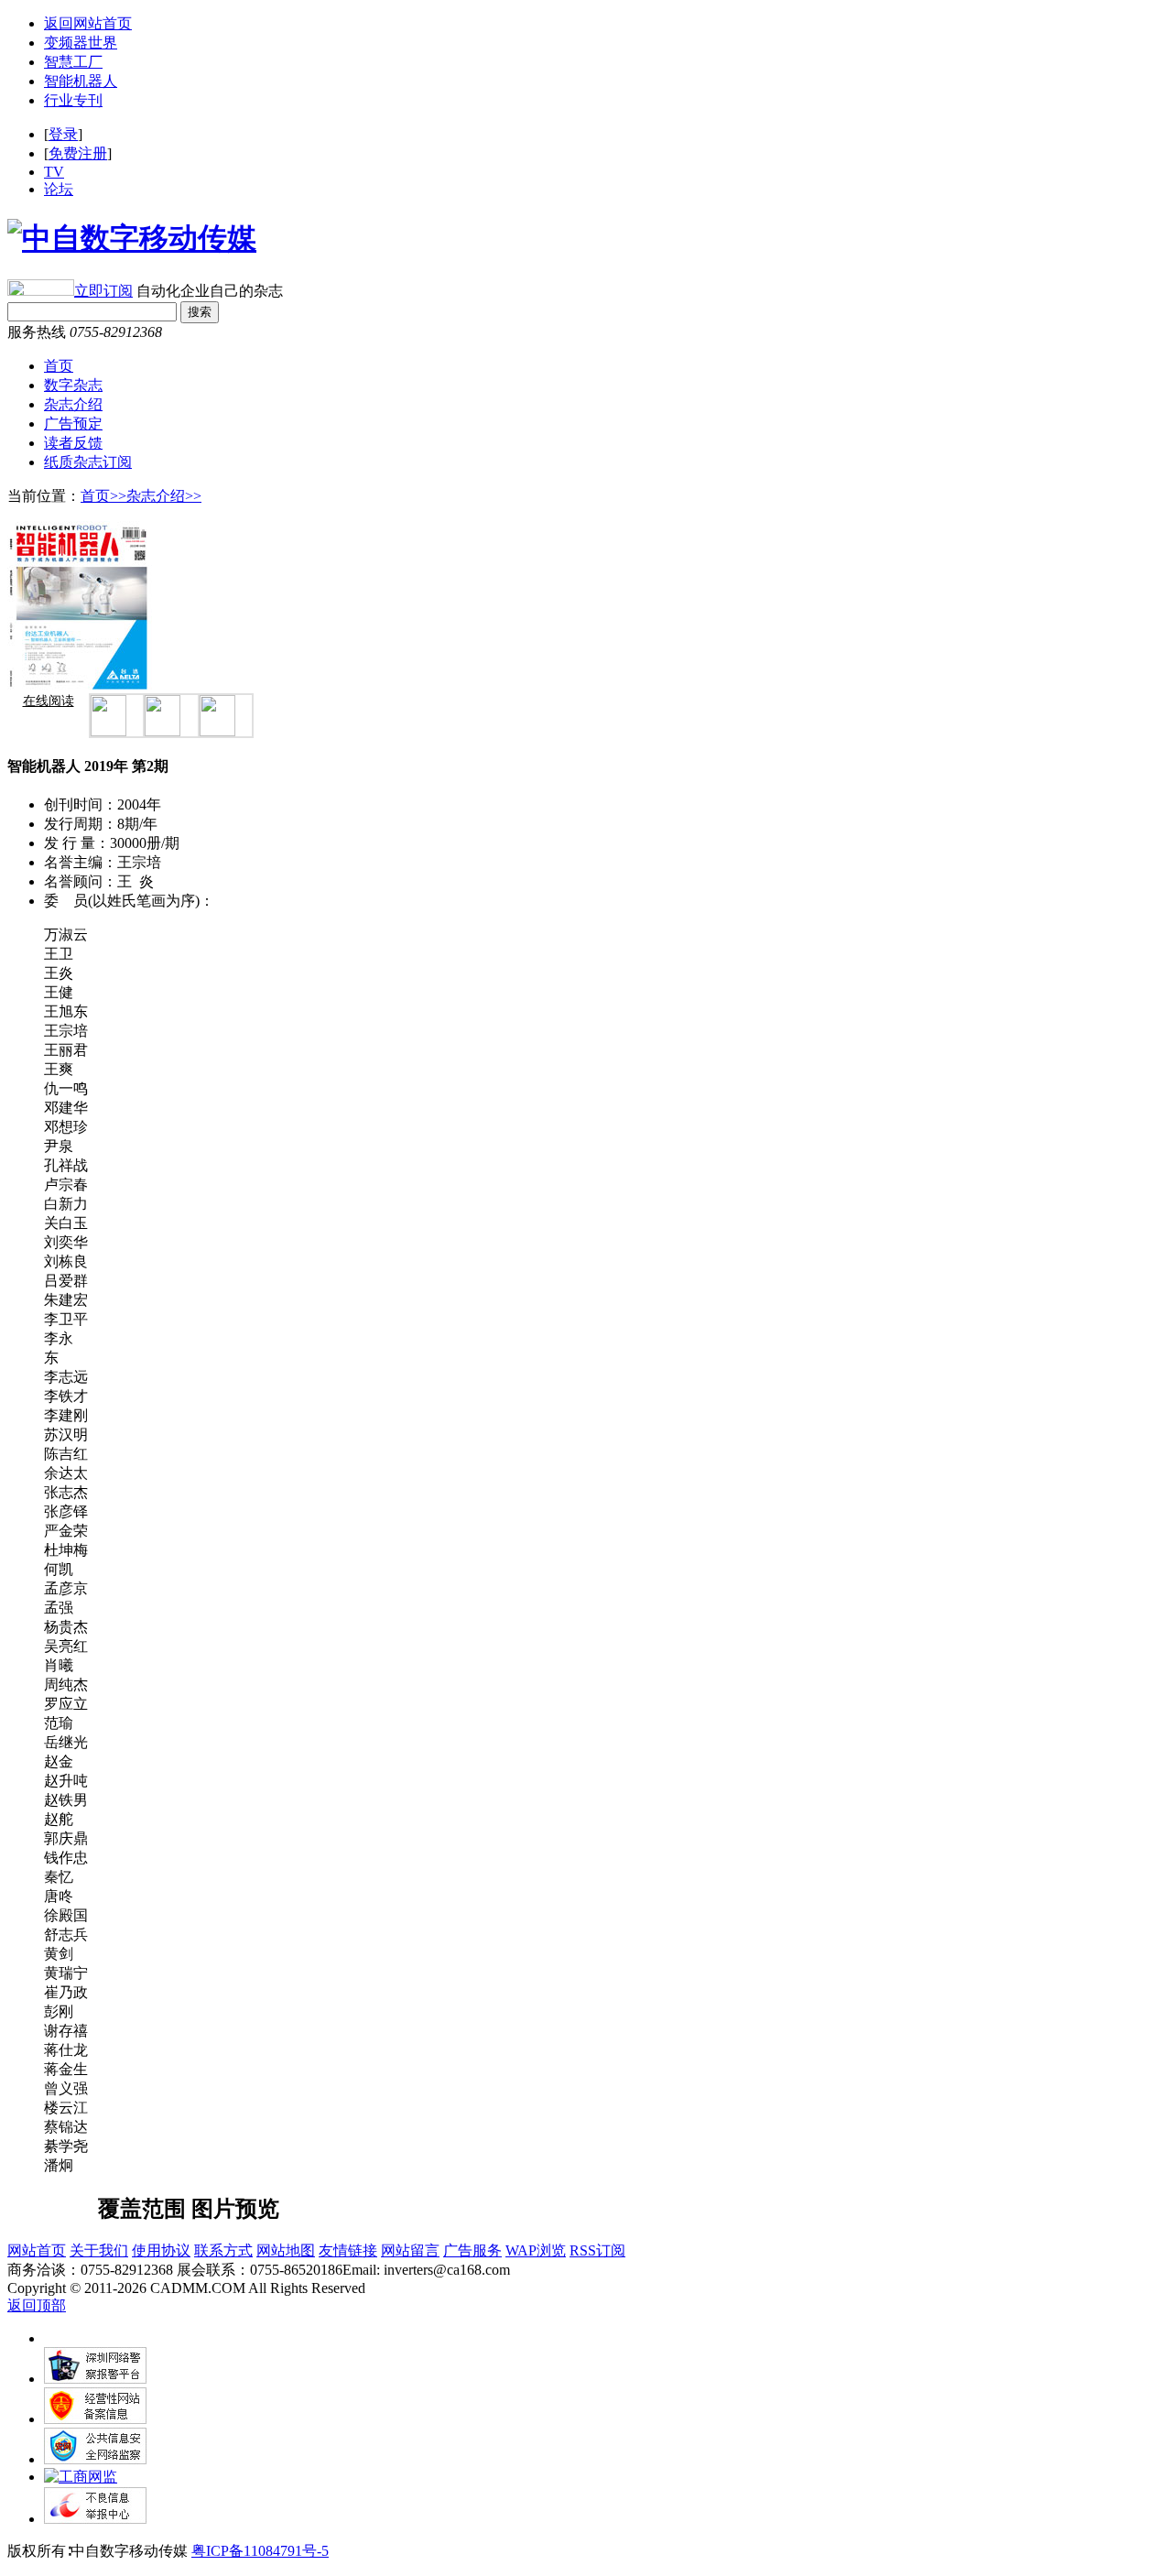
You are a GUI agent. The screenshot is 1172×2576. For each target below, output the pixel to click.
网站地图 (286, 2250)
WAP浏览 (536, 2250)
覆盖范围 (142, 2209)
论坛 (59, 189)
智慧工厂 (73, 62)
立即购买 (58, 2199)
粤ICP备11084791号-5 (260, 2551)
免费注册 (78, 153)
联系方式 (223, 2250)
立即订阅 (103, 291)
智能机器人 (81, 81)
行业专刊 (73, 100)
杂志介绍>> (164, 496)
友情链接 (348, 2250)
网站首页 (37, 2250)
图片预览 (235, 2209)
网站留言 (410, 2250)
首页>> (103, 496)
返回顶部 (37, 2305)
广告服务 (472, 2250)
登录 (63, 134)
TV (54, 172)
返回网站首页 (88, 23)
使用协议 (161, 2250)
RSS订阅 (597, 2250)
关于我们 (99, 2250)
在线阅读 (49, 701)
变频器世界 (81, 43)
